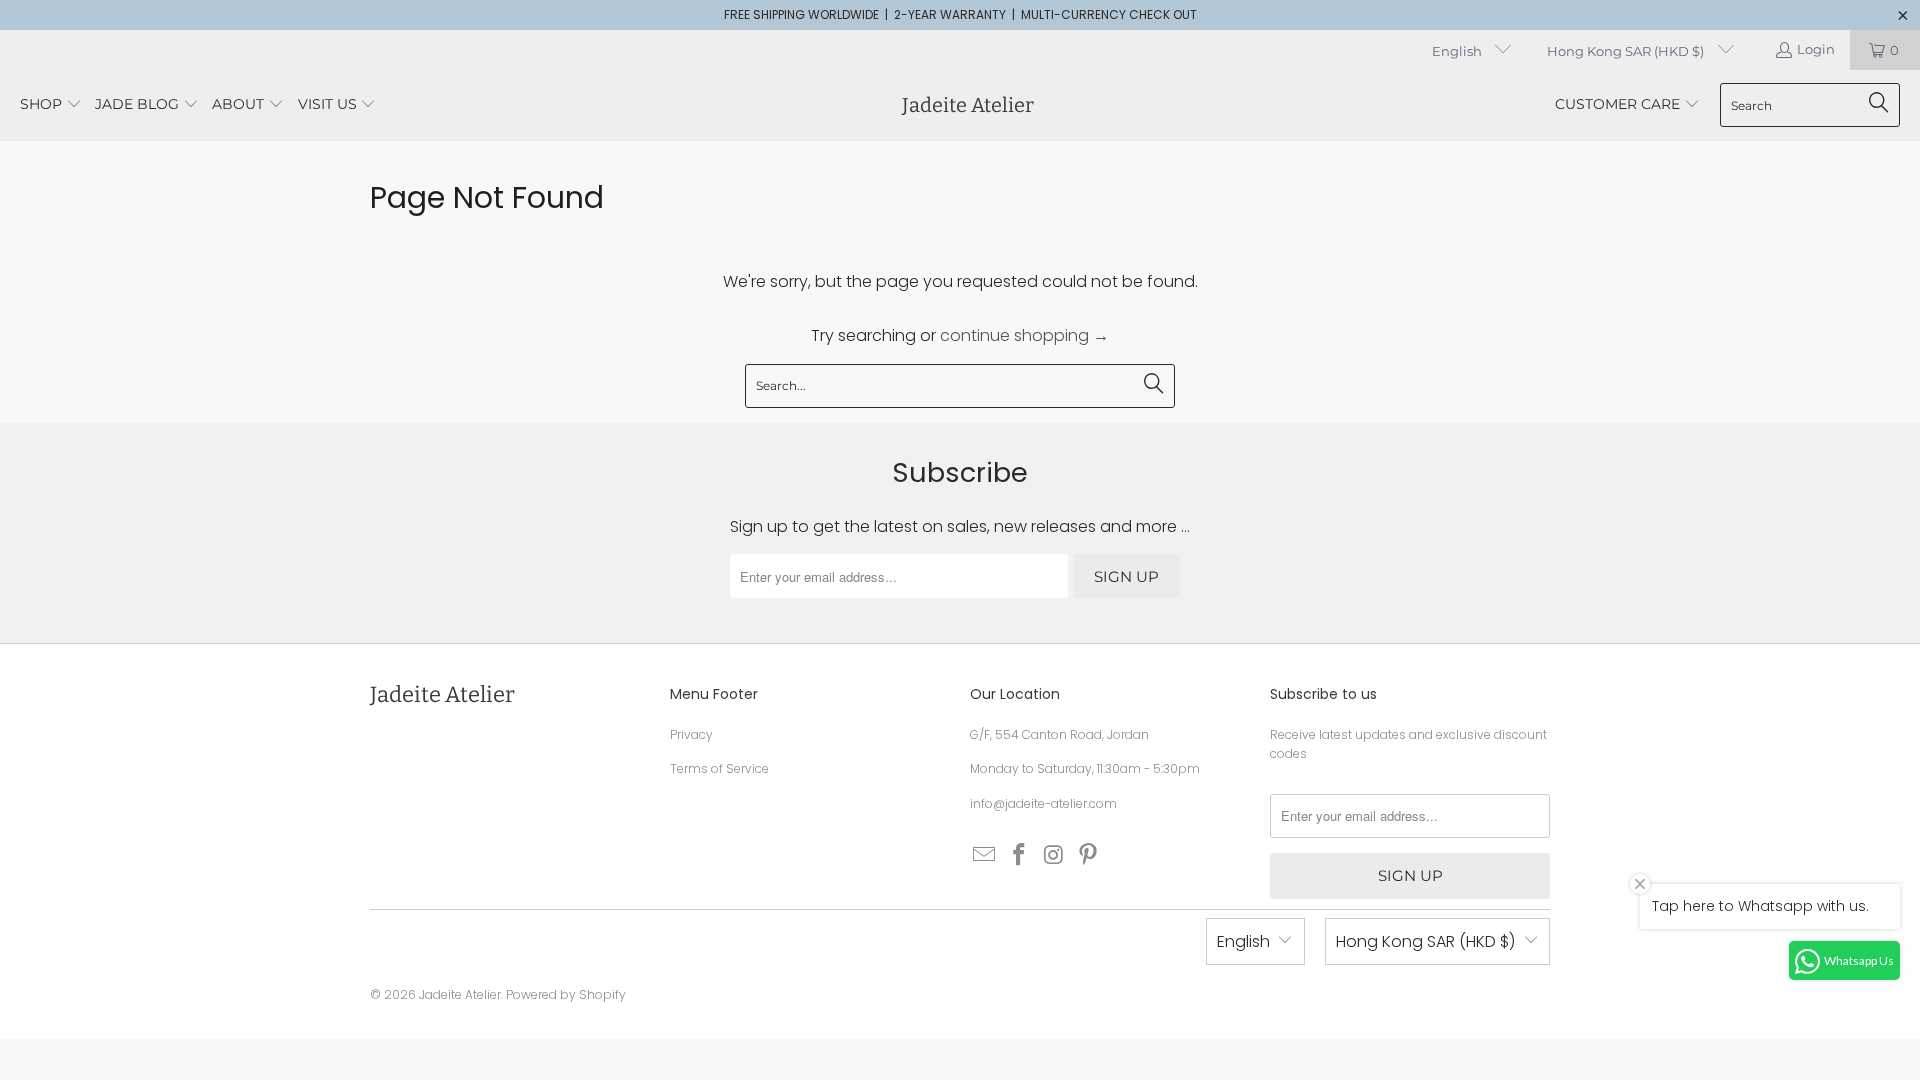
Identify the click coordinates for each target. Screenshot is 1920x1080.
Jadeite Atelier (460, 994)
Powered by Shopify (566, 994)
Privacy (691, 734)
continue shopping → (1024, 335)
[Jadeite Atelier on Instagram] (1054, 856)
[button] (51, 105)
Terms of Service (719, 768)
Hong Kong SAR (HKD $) (1627, 51)
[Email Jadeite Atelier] (985, 856)
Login (1816, 49)
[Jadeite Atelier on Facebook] (1020, 856)
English (1458, 51)
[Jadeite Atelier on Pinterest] (1089, 856)
